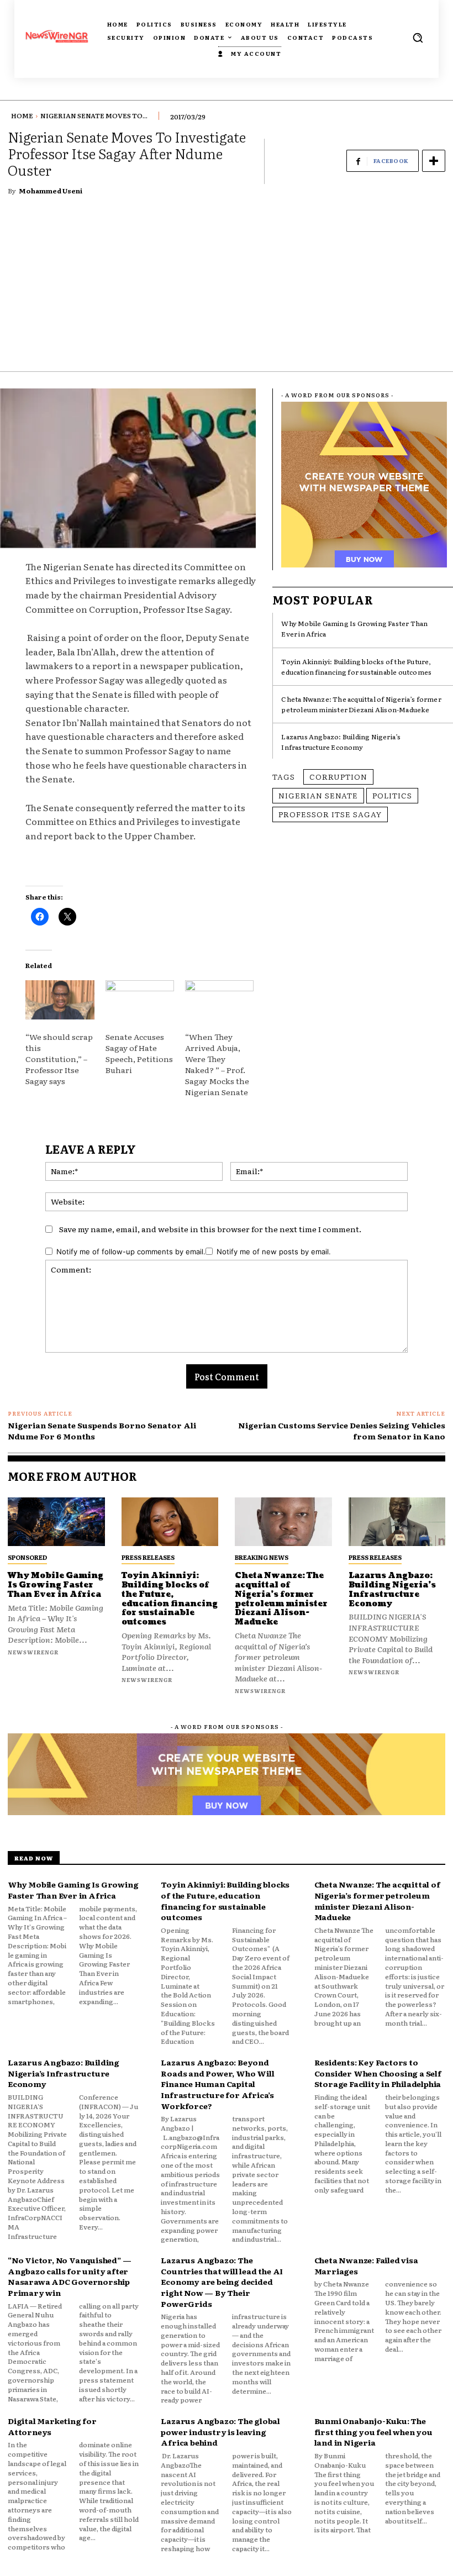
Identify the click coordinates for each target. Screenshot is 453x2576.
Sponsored (27, 1557)
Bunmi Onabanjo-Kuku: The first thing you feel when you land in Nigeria (373, 2432)
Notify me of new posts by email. (274, 1252)
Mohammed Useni (51, 191)
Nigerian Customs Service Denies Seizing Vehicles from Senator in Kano (342, 1431)
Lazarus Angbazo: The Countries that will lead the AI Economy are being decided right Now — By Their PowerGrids (222, 2281)
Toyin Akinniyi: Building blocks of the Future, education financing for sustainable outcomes (356, 667)
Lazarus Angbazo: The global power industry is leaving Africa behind (220, 2432)
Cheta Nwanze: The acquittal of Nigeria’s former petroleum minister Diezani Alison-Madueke (361, 704)
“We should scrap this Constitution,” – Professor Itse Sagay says (59, 1059)
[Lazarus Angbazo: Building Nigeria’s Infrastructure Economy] (397, 1522)
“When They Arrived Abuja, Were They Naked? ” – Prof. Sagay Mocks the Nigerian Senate (217, 1064)
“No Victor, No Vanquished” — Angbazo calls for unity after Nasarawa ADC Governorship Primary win (69, 2276)
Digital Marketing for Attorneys (52, 2426)
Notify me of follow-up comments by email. (131, 1252)
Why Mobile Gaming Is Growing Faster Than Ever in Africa (56, 1585)
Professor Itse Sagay (330, 814)
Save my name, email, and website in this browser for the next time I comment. (210, 1229)
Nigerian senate (318, 795)
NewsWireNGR (33, 1652)
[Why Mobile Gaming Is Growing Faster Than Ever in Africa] (56, 1522)
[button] (418, 38)
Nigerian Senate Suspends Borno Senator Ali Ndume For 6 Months (102, 1431)
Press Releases (148, 1557)
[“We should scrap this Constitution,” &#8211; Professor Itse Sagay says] (60, 1000)
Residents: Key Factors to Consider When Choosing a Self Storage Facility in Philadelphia (378, 2073)
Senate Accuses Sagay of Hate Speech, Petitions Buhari (139, 1053)
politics (392, 795)
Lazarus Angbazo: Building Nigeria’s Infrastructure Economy (341, 742)
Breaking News (262, 1557)
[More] (434, 161)
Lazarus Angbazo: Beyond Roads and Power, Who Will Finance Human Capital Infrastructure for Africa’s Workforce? (217, 2084)
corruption (338, 776)
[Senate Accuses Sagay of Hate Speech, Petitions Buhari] (140, 1000)
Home (22, 115)
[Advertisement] (227, 288)
